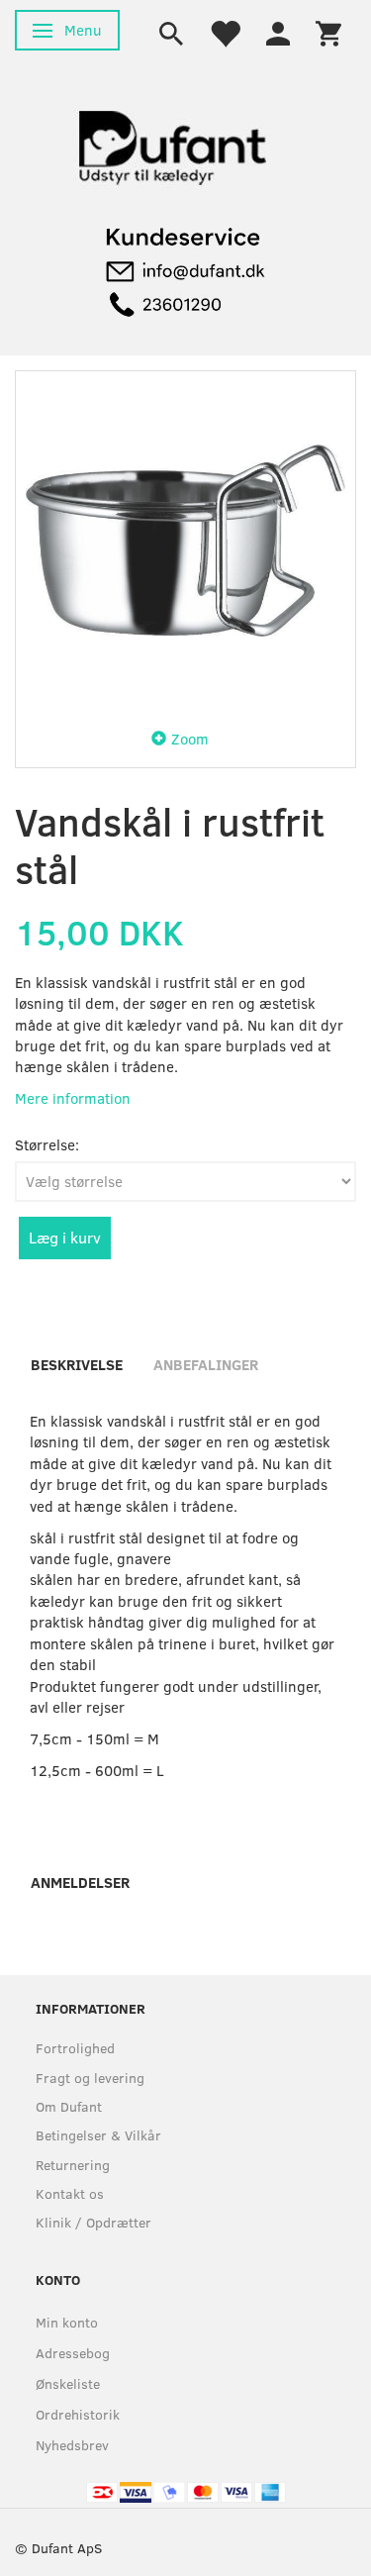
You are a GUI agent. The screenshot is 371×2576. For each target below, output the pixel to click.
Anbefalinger (206, 1364)
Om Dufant (69, 2106)
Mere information (73, 1098)
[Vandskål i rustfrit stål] (185, 541)
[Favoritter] (225, 32)
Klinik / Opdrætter (93, 2222)
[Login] (278, 32)
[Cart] (328, 32)
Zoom (190, 739)
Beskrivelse (77, 1364)
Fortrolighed (75, 2048)
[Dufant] (171, 143)
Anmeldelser (80, 1882)
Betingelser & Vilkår (98, 2135)
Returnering (73, 2165)
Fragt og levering (90, 2078)
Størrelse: (47, 1144)
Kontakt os (70, 2193)
